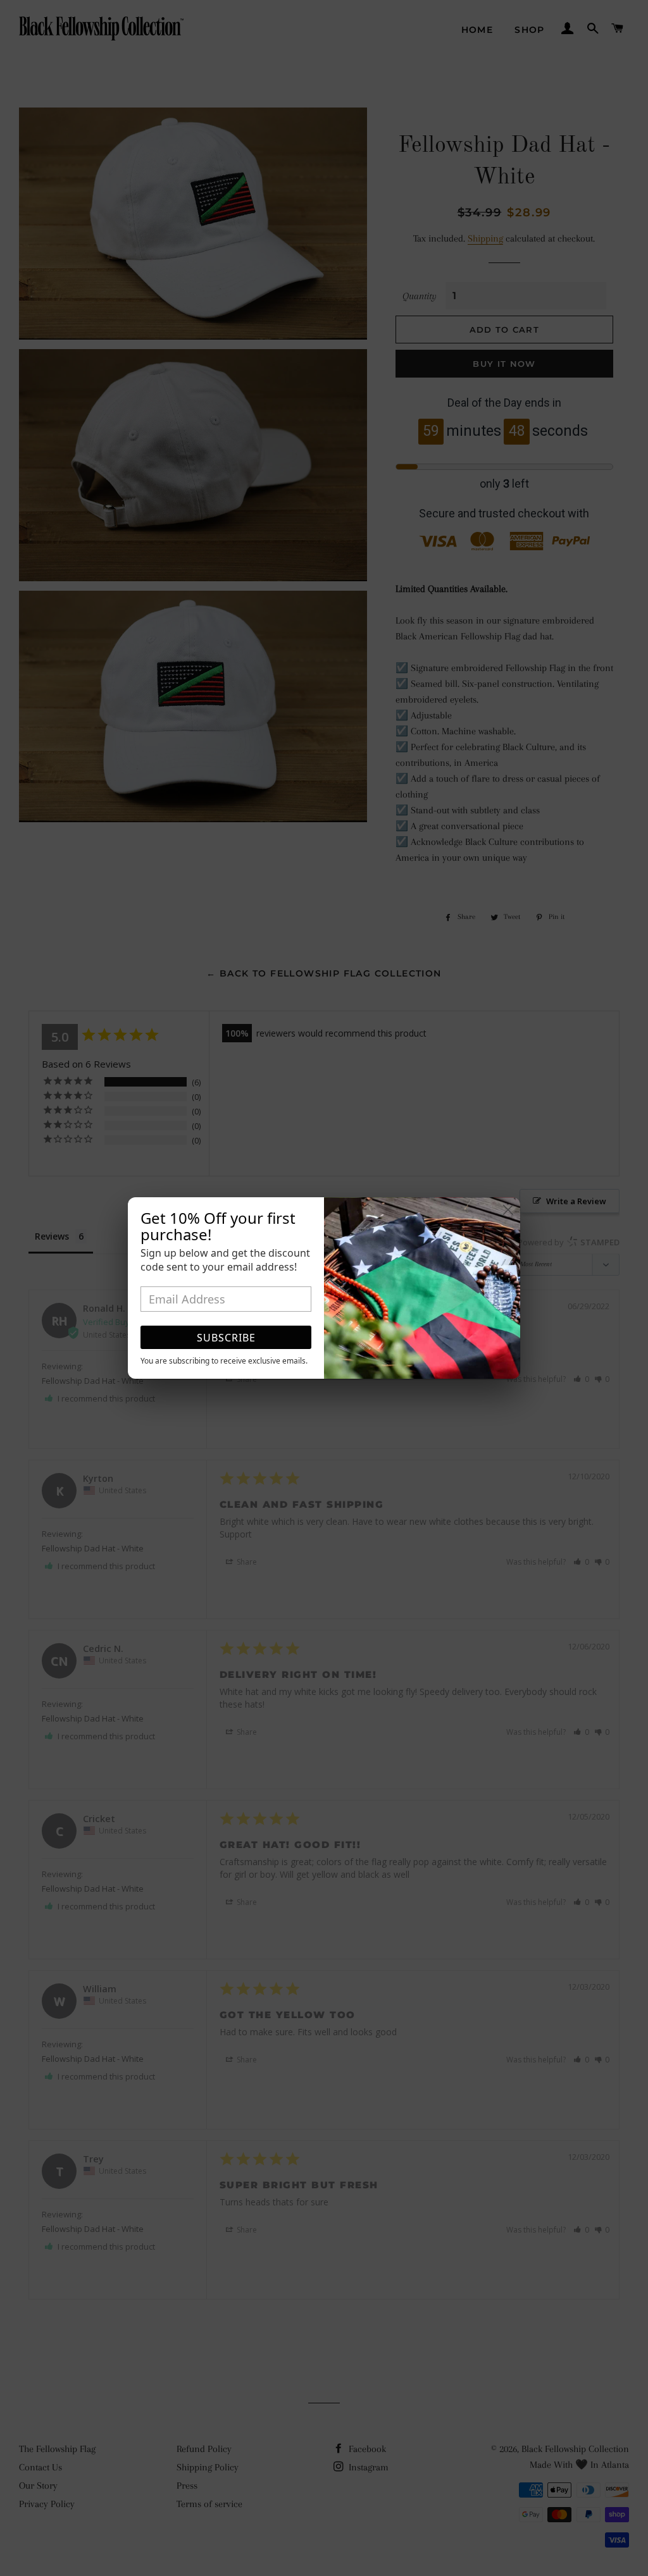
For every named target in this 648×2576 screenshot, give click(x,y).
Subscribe (226, 1338)
